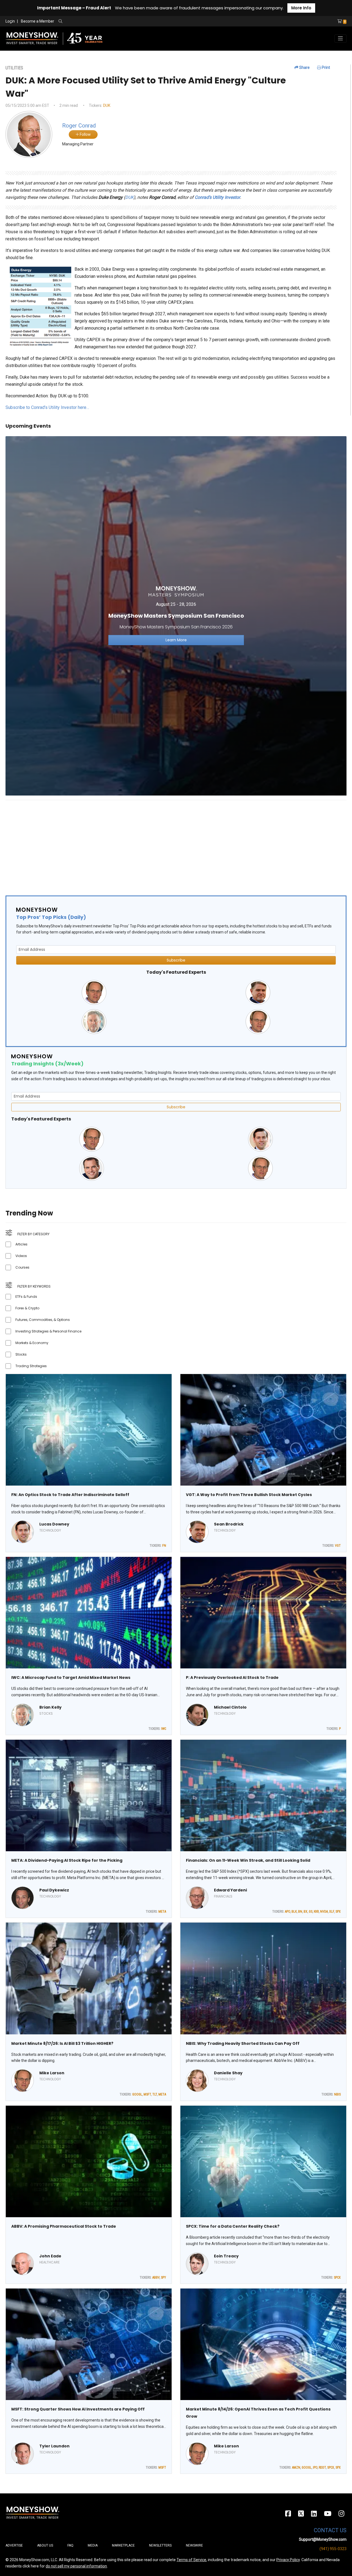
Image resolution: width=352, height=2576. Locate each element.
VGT (338, 1546)
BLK (294, 1912)
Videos (21, 1256)
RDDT (322, 2468)
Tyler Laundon (54, 2446)
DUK (107, 105)
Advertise (14, 2545)
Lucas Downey (54, 1524)
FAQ (70, 2545)
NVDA (324, 1912)
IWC (164, 1729)
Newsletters (160, 2545)
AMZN (296, 2468)
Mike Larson (52, 2073)
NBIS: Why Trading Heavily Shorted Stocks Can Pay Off (243, 2043)
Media (93, 2545)
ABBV (156, 2278)
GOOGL (137, 2094)
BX (306, 1912)
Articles (21, 1244)
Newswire (194, 2545)
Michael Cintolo (230, 1707)
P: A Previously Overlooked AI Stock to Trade (232, 1677)
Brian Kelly (50, 1707)
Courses (22, 1267)
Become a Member (38, 21)
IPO (315, 2468)
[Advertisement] (170, 843)
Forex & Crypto (27, 1308)
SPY (163, 2278)
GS (311, 1912)
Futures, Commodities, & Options (43, 1320)
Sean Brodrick (229, 1524)
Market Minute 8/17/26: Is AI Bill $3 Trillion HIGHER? (62, 2043)
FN (164, 1546)
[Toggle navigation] (340, 39)
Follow (85, 134)
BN (300, 1912)
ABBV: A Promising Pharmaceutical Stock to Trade (64, 2226)
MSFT (147, 2094)
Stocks (21, 1354)
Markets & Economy (32, 1343)
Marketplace (123, 2545)
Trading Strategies (31, 1366)
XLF (332, 1912)
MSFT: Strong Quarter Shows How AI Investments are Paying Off (78, 2409)
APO (288, 1912)
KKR (316, 1912)
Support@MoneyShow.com (323, 2539)
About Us (45, 2545)
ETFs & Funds (26, 1297)
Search (120, 21)
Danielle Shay (228, 2073)
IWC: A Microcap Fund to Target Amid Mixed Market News (71, 1677)
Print (325, 67)
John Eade (50, 2256)
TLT (155, 2094)
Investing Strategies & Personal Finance (48, 1331)
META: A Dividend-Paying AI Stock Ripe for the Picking (67, 1860)
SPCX (337, 2278)
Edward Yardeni (230, 1890)
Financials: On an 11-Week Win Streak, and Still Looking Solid (248, 1860)
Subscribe (176, 960)
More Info (301, 8)
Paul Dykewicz (54, 1890)
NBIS (337, 2094)
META (162, 1912)
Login (10, 21)
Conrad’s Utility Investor (217, 197)
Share (304, 67)
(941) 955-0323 (333, 2549)
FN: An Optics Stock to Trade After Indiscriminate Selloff (70, 1495)
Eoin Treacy (226, 2256)
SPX (338, 1912)
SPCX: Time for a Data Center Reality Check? (233, 2226)
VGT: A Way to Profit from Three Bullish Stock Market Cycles (249, 1495)
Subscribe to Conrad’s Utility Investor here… (47, 407)
